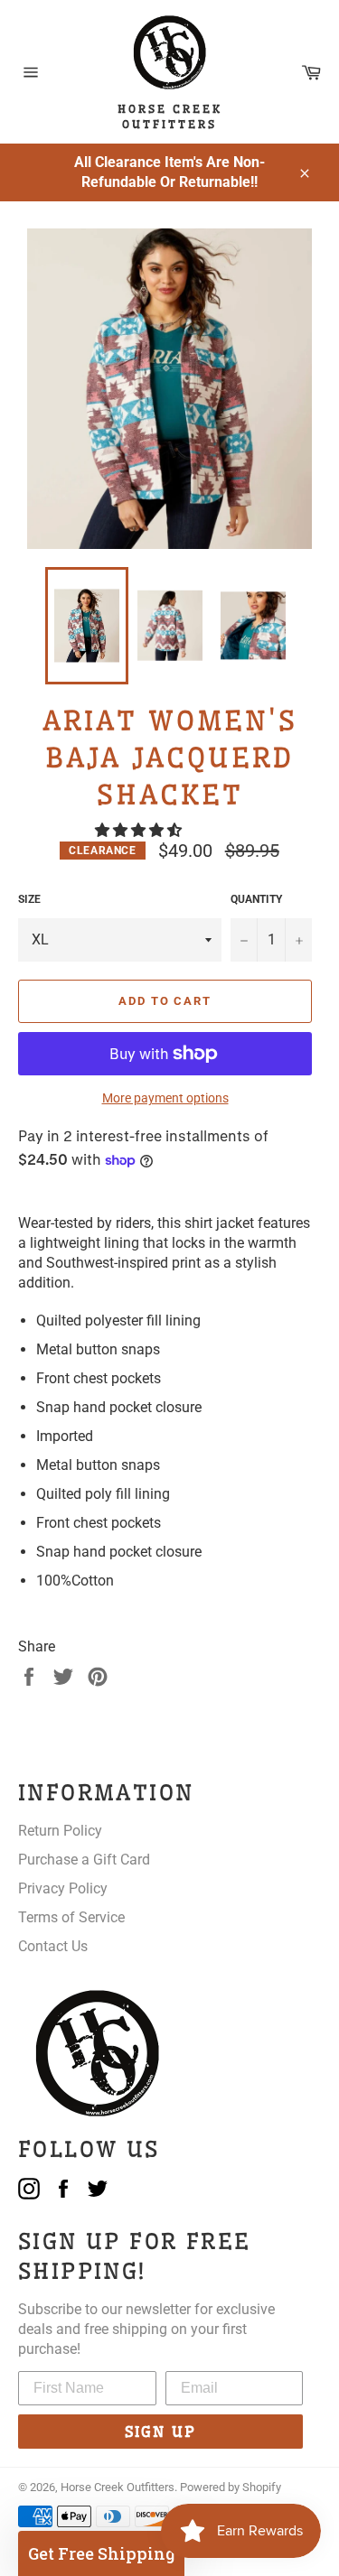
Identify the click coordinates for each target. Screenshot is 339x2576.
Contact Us (53, 1946)
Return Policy (60, 1831)
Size (29, 899)
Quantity (256, 899)
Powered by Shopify (231, 2487)
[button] (140, 830)
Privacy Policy (63, 1888)
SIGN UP (160, 2432)
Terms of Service (71, 1917)
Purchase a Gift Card (84, 1860)
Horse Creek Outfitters (118, 2487)
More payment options (165, 1098)
